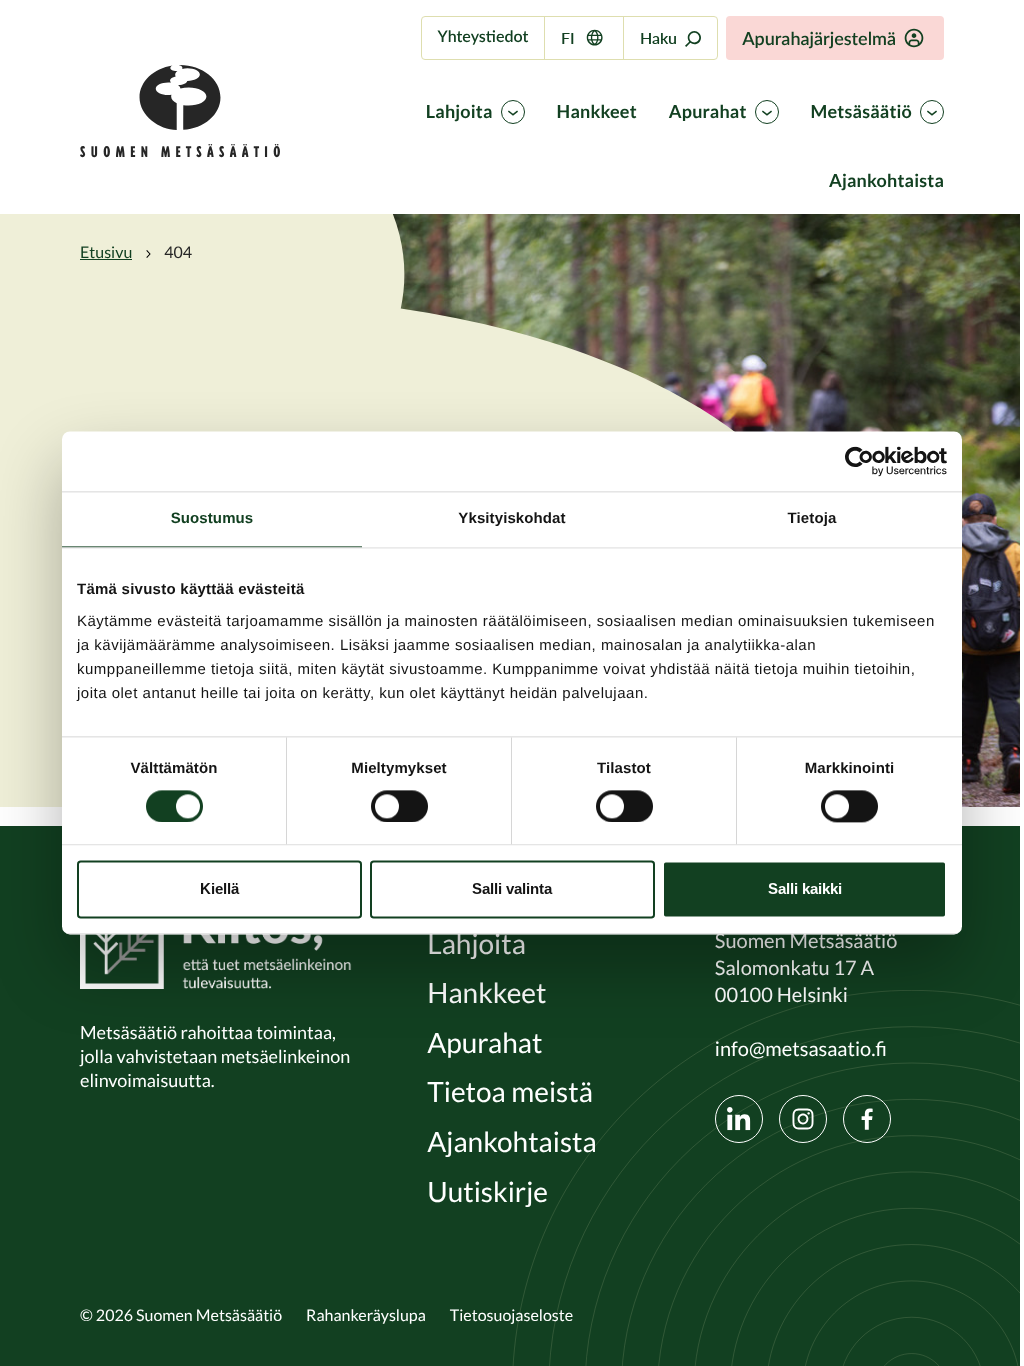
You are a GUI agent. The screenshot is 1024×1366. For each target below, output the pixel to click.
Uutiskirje (487, 1192)
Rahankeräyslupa (366, 1315)
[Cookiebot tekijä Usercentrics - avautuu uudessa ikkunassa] (859, 461)
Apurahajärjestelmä (819, 38)
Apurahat (708, 112)
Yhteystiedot (483, 36)
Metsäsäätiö (861, 112)
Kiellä (219, 889)
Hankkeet (597, 112)
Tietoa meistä (510, 1092)
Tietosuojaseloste (511, 1315)
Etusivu (106, 252)
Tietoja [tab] (812, 518)
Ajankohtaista (886, 181)
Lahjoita (459, 112)
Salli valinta (512, 889)
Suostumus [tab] (212, 518)
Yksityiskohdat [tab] (511, 518)
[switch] (399, 806)
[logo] (180, 152)
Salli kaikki (805, 889)
